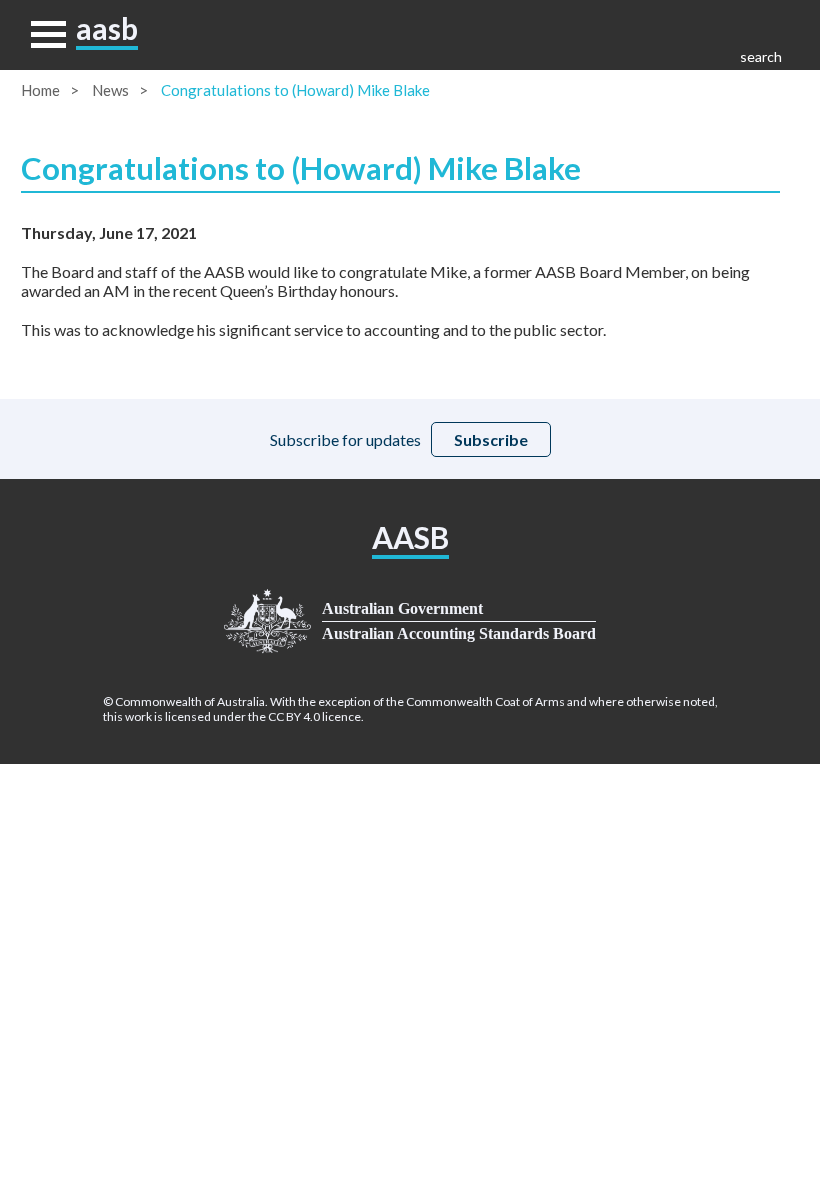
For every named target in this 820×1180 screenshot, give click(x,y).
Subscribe (491, 439)
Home (40, 90)
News (110, 90)
